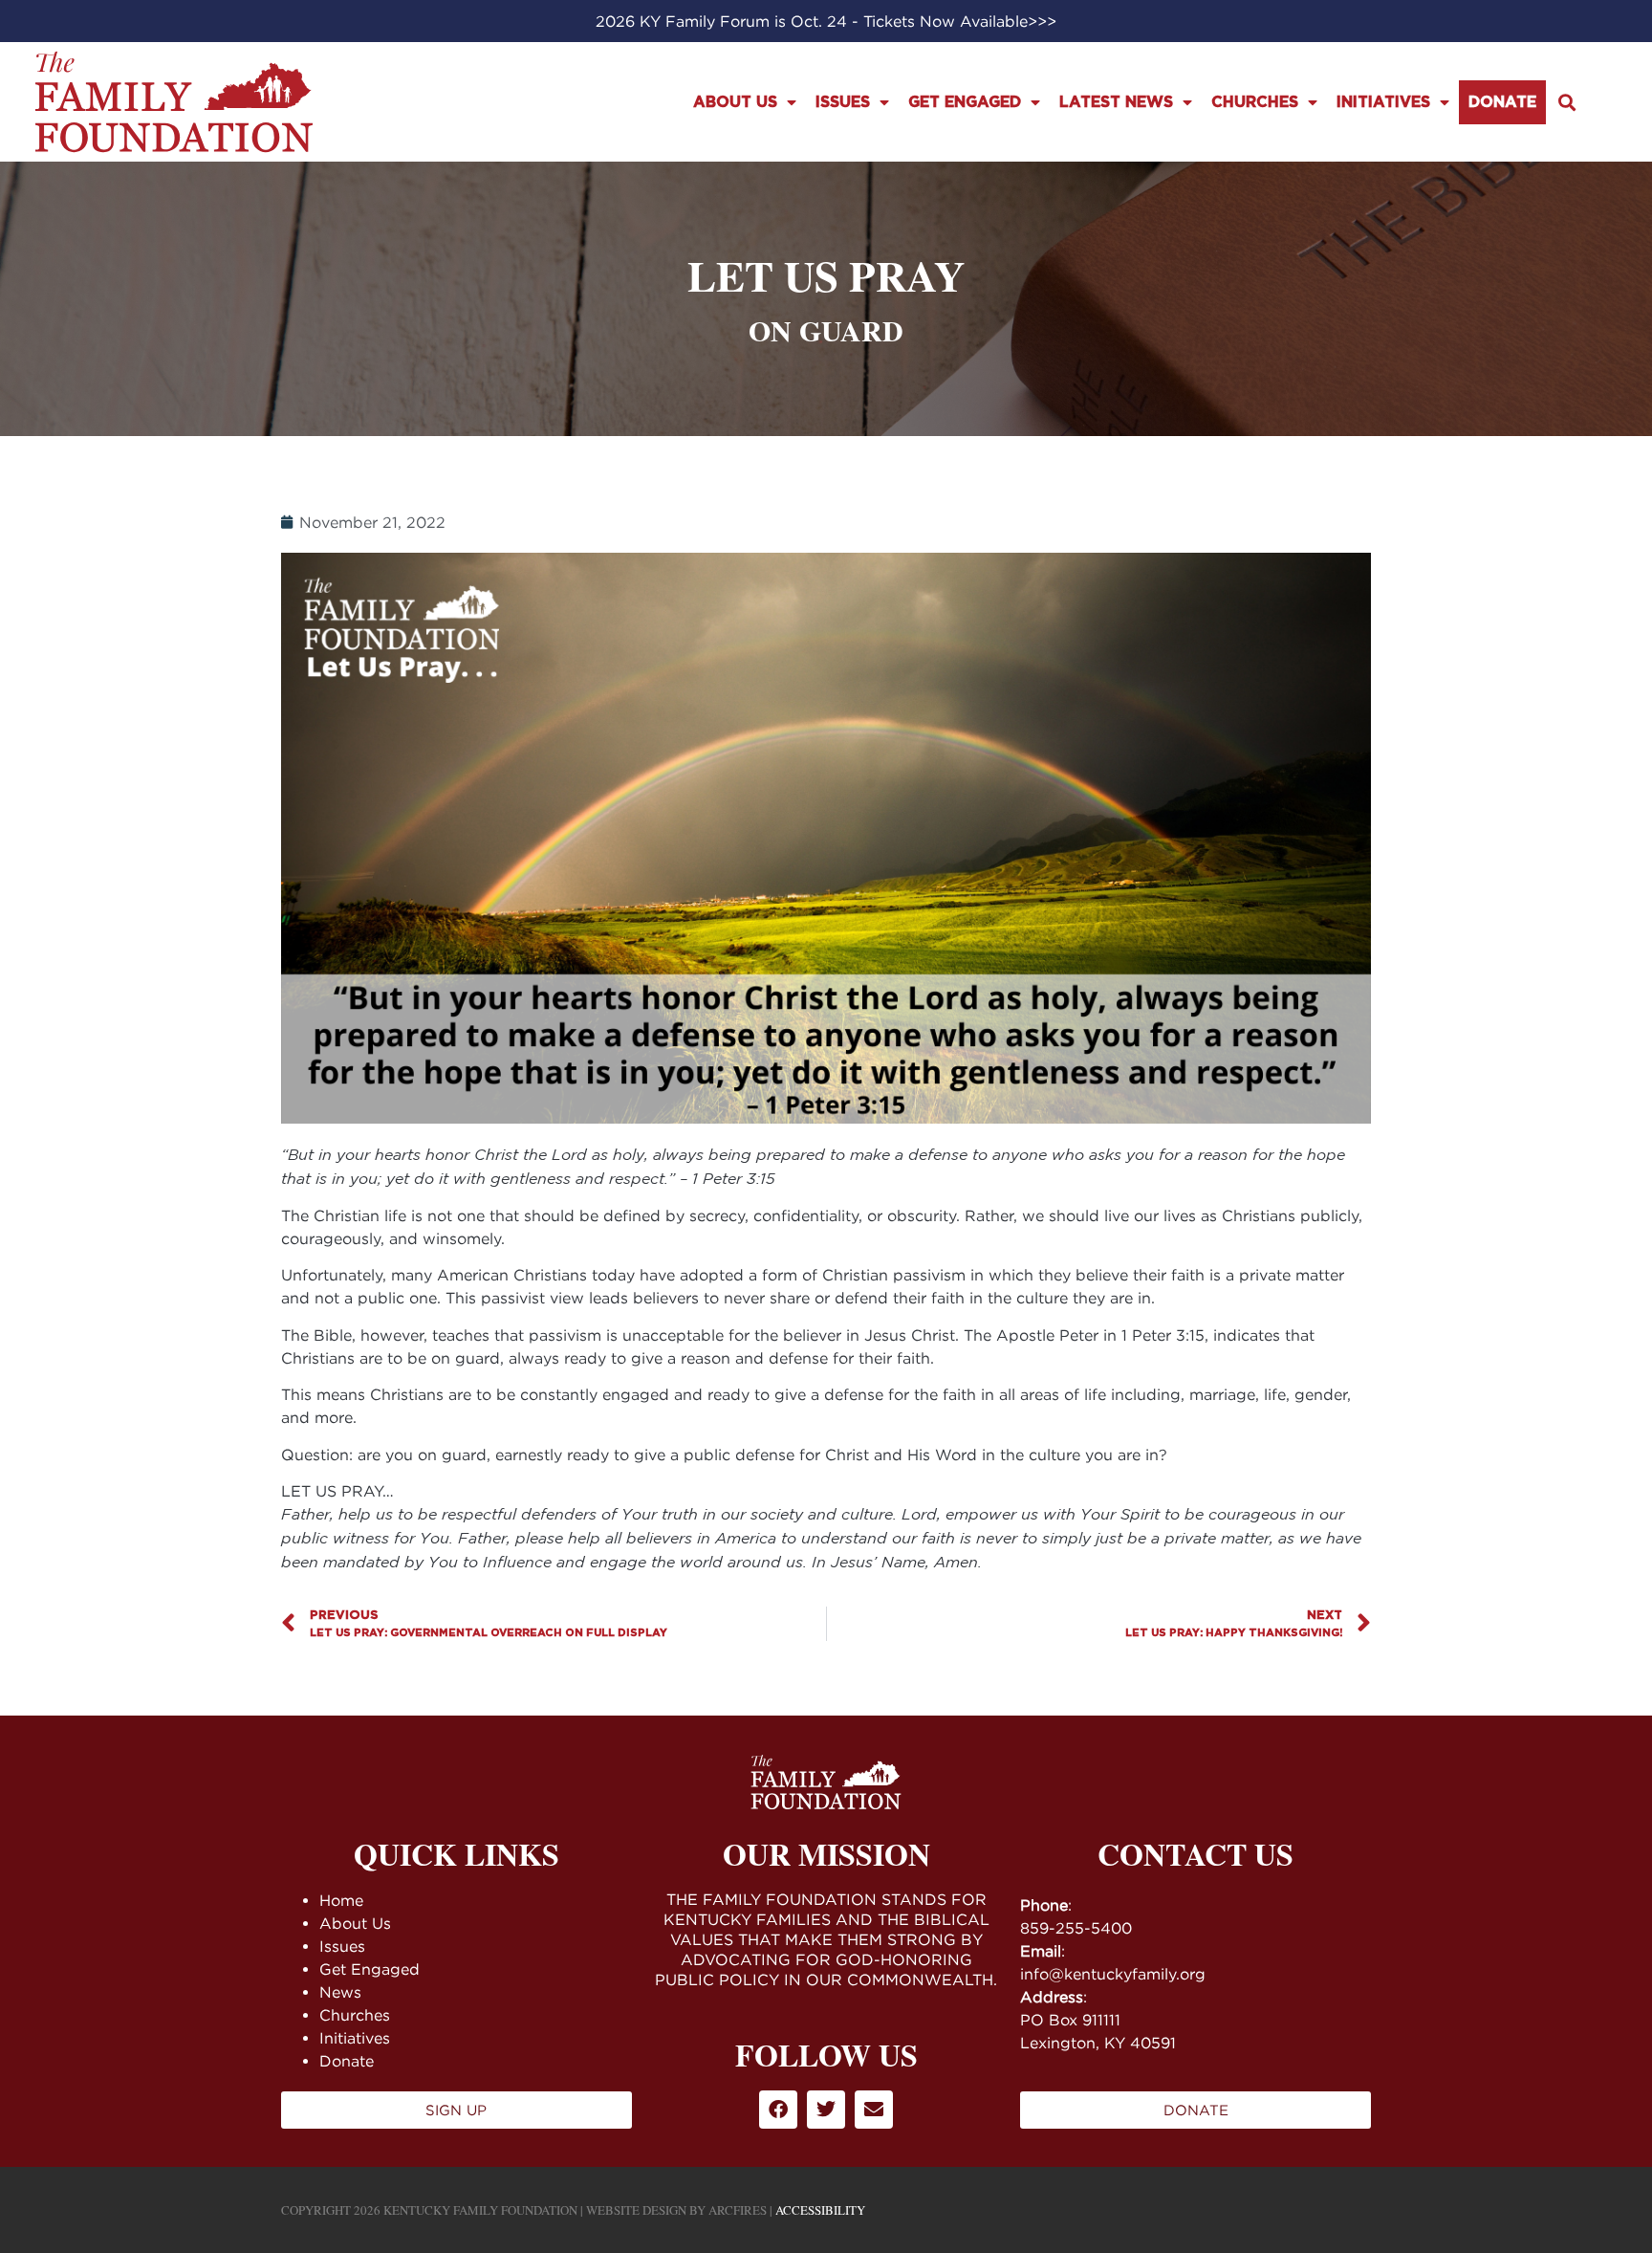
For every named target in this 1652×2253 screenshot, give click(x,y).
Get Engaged (965, 102)
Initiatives (1383, 102)
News (340, 1992)
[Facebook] (778, 2110)
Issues (843, 102)
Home (341, 1900)
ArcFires (738, 2210)
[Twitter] (826, 2110)
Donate (1502, 102)
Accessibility (820, 2210)
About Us (735, 102)
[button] (1567, 102)
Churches (1255, 102)
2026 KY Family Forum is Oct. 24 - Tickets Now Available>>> (826, 21)
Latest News (1116, 102)
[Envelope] (874, 2110)
